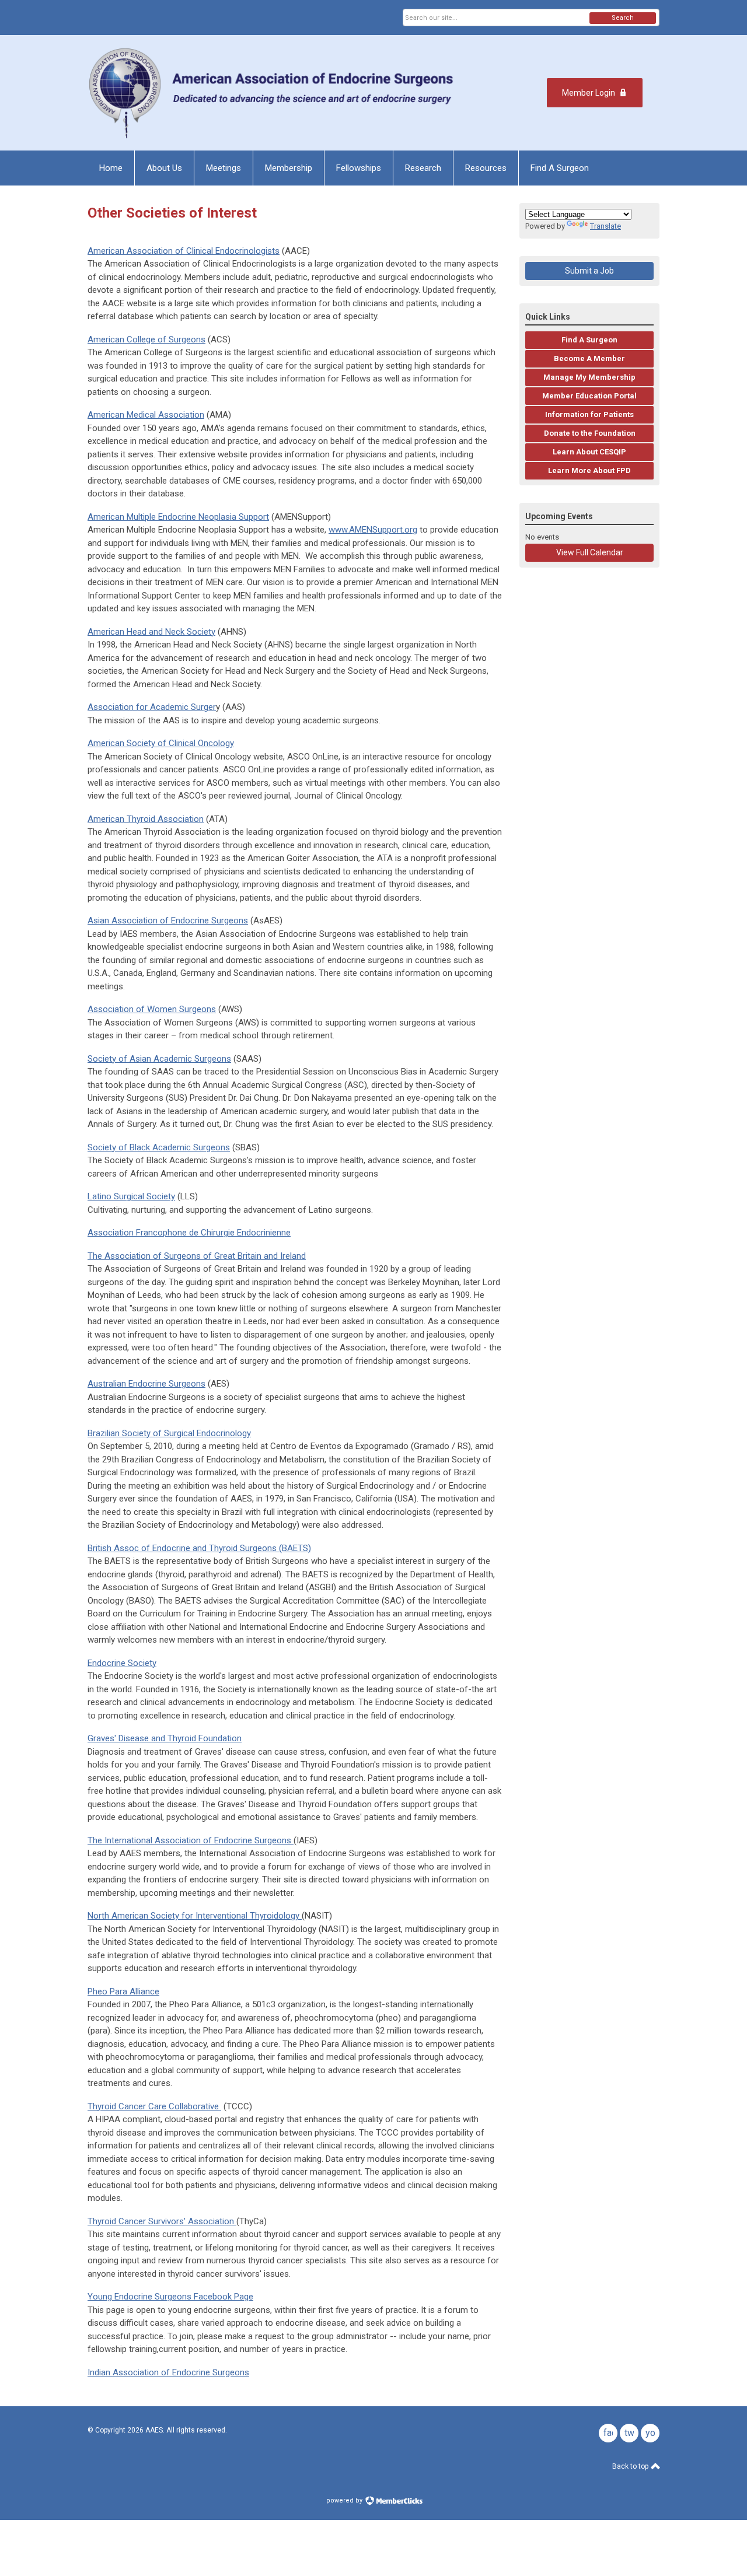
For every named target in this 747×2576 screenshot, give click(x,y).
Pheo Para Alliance (123, 1992)
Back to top (631, 2466)
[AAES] (273, 93)
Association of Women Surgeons (152, 1009)
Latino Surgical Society (131, 1196)
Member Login (589, 93)
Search (623, 18)
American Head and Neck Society (151, 632)
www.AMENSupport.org (373, 530)
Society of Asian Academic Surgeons (159, 1059)
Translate (605, 226)
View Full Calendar (590, 552)
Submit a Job (589, 271)
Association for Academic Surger (152, 707)
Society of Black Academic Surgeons (159, 1147)
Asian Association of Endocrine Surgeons (168, 921)
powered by (345, 2500)
